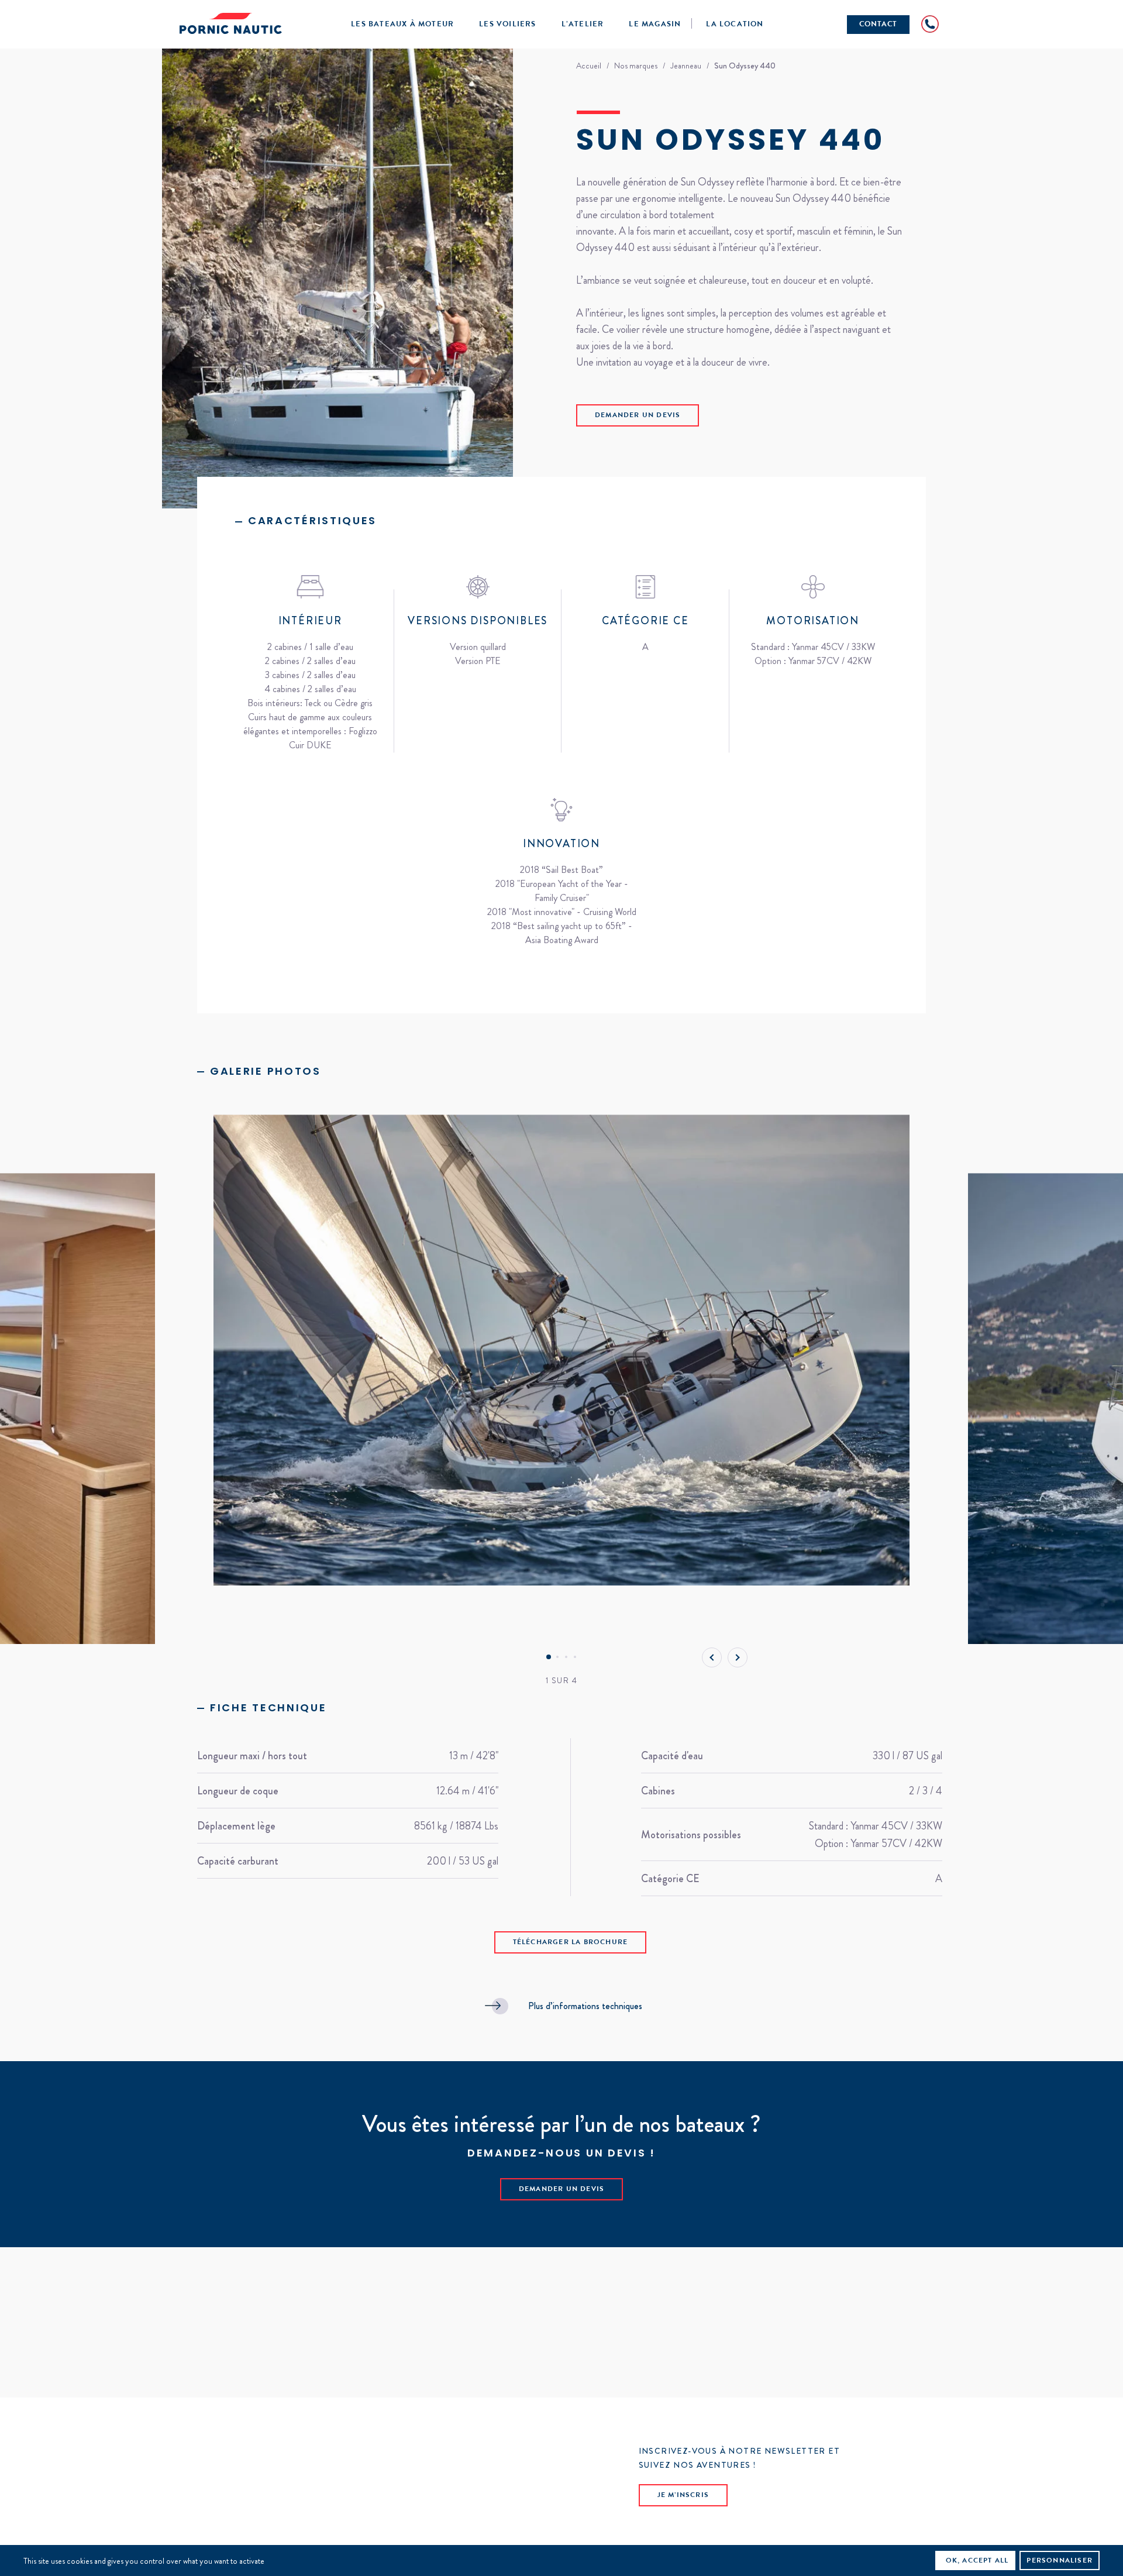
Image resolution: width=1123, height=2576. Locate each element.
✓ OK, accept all (972, 2561)
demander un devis (638, 416)
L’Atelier (583, 25)
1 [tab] (548, 1657)
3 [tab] (566, 1657)
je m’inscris (683, 2496)
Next (738, 1657)
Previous (712, 1657)
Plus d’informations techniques (585, 2006)
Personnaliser (1060, 2561)
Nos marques (636, 66)
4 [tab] (575, 1657)
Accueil (589, 66)
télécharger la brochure (571, 1943)
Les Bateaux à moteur (402, 25)
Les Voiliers (507, 25)
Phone (930, 24)
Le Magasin (655, 25)
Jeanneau (686, 66)
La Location (735, 25)
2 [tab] (557, 1657)
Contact (878, 25)
